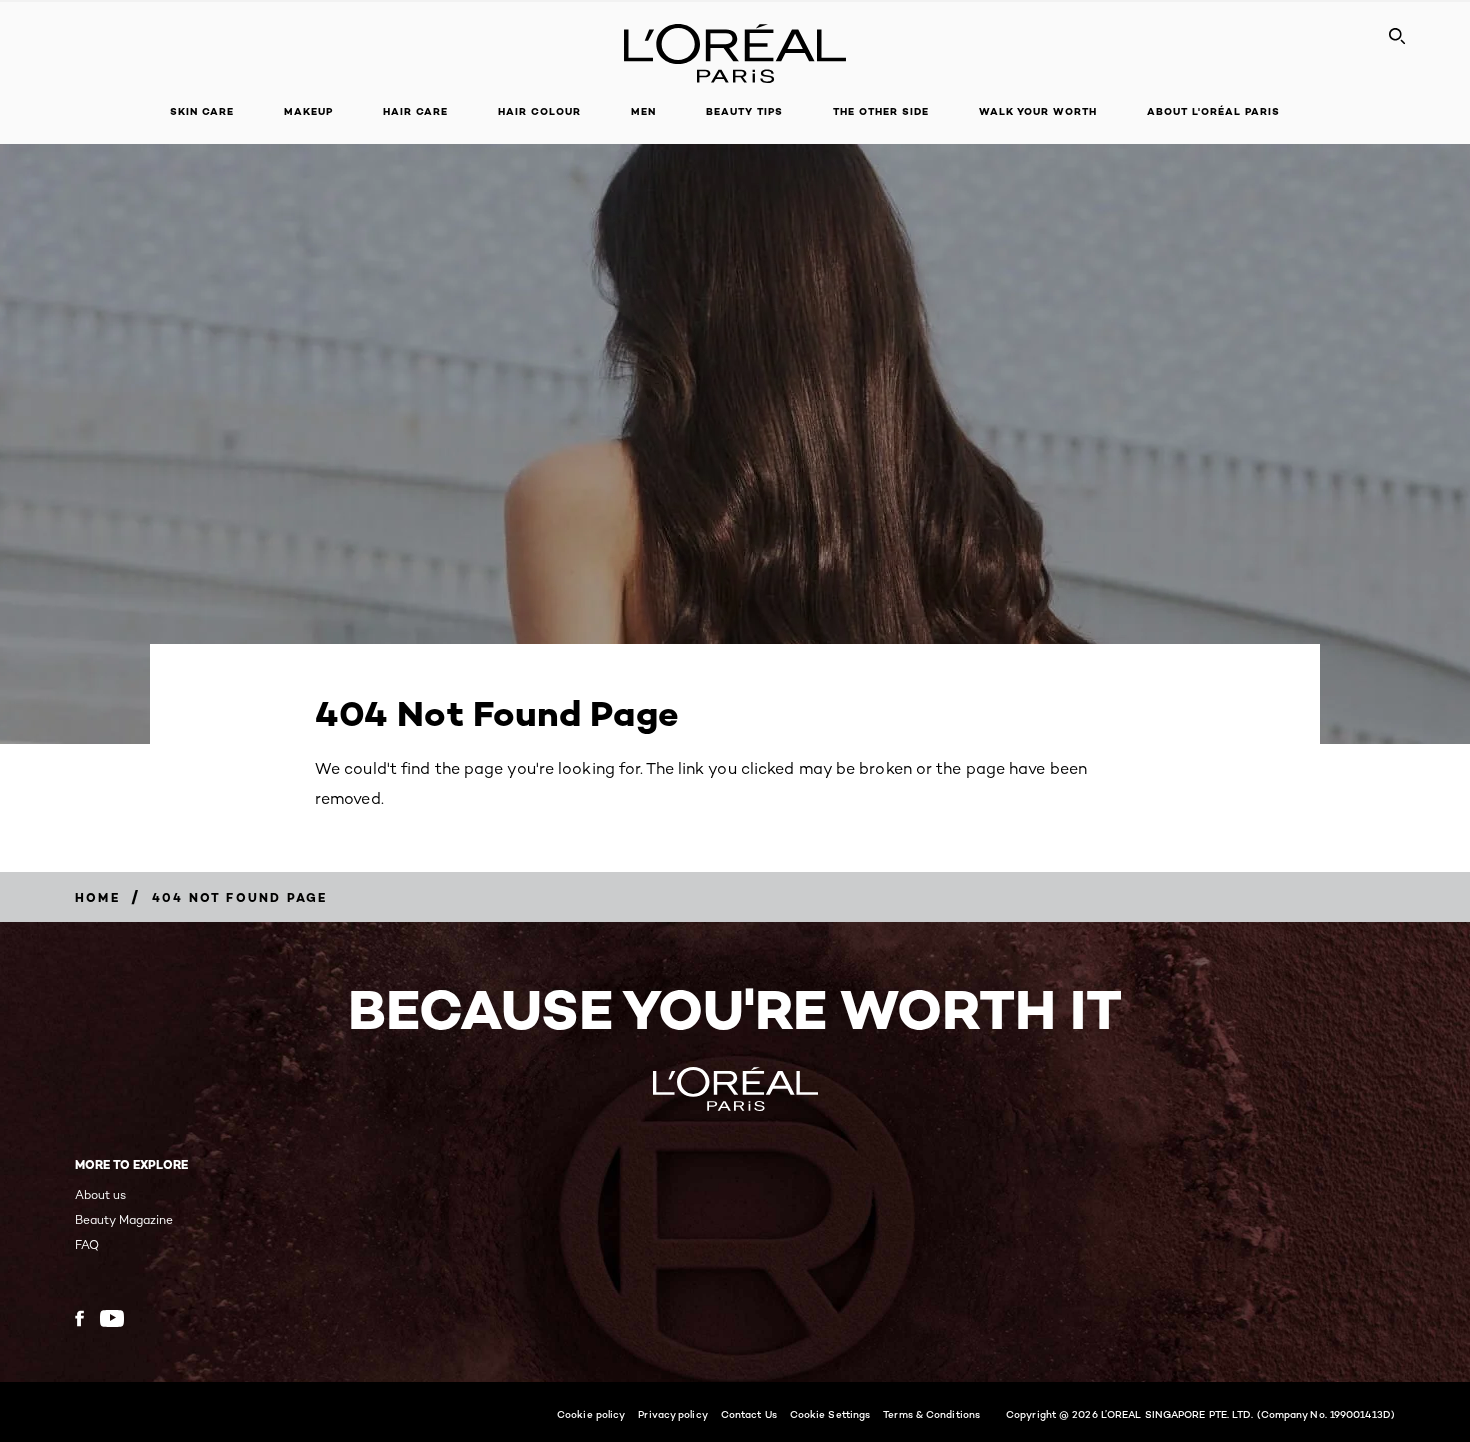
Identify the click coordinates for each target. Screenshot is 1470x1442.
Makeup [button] (308, 111)
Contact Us (749, 1414)
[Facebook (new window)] (79, 1318)
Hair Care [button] (415, 111)
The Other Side (881, 111)
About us (100, 1194)
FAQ (87, 1244)
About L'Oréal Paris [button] (1213, 111)
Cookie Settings (830, 1414)
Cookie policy (591, 1414)
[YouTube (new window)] (112, 1318)
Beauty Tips (744, 111)
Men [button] (643, 111)
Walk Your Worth (1038, 111)
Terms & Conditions (931, 1414)
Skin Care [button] (202, 111)
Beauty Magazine (124, 1219)
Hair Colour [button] (539, 111)
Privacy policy (672, 1414)
